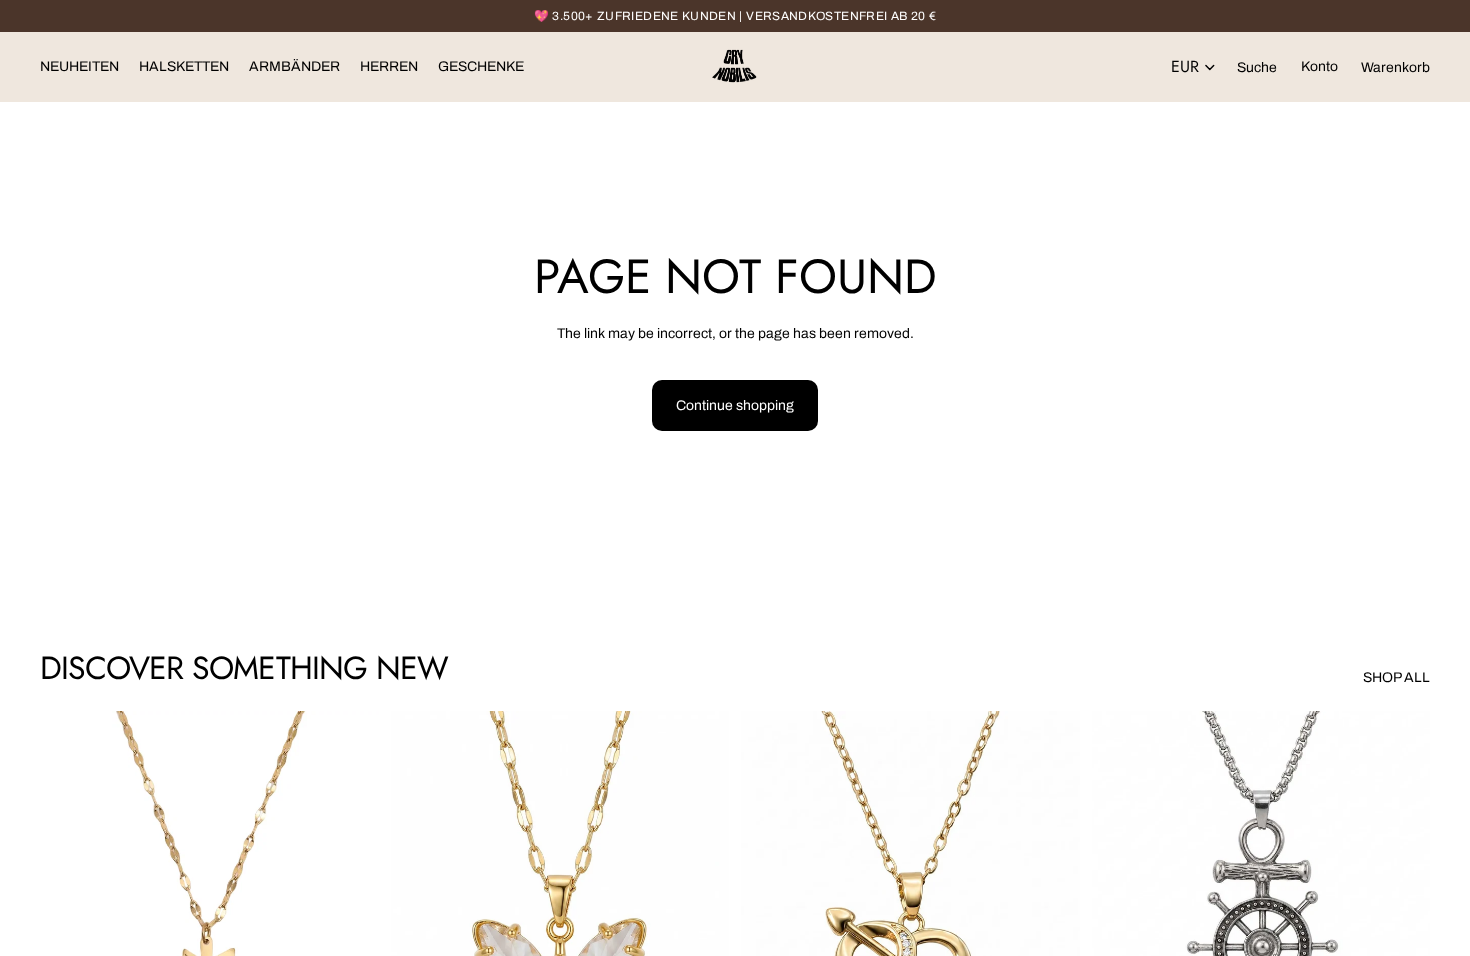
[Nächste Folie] (349, 923)
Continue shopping (735, 405)
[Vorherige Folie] (70, 923)
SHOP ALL (1396, 677)
